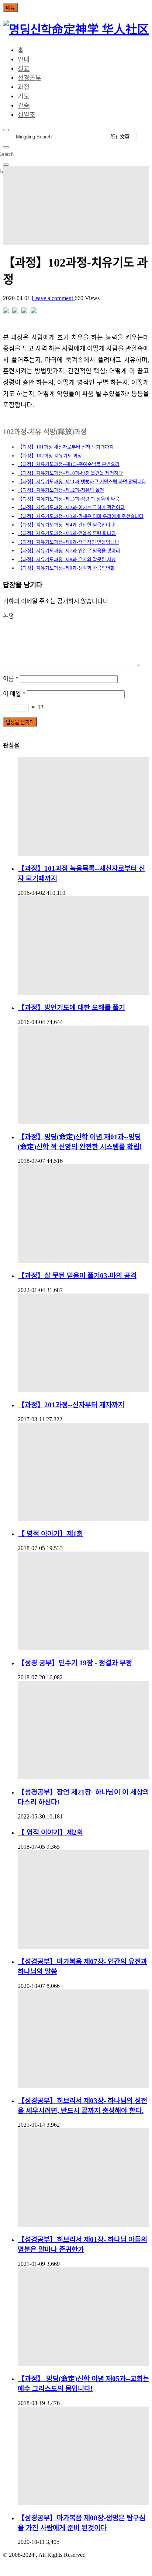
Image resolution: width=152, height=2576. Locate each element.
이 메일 (14, 694)
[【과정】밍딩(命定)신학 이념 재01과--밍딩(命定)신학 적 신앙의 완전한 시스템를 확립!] (83, 1075)
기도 (24, 97)
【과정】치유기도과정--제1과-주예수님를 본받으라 (69, 464)
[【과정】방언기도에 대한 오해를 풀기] (83, 946)
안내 (24, 60)
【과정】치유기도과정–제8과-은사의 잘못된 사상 (67, 559)
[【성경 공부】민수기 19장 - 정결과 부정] (83, 1601)
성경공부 (30, 78)
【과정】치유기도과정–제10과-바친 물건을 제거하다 (70, 473)
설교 (24, 69)
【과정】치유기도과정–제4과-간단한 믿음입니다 (66, 525)
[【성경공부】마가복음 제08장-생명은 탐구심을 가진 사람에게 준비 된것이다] (83, 2456)
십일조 (27, 115)
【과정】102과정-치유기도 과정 (50, 456)
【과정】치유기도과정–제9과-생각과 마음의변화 (66, 568)
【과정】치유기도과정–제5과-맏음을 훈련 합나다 (67, 533)
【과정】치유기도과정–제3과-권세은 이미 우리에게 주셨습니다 (81, 516)
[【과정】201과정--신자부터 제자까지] (83, 1343)
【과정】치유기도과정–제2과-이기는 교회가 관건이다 (71, 507)
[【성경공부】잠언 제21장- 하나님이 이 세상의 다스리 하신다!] (83, 1730)
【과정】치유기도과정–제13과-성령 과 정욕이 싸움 (69, 499)
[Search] (6, 130)
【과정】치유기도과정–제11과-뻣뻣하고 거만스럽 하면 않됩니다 (82, 482)
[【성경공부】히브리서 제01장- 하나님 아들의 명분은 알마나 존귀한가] (83, 2177)
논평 (8, 616)
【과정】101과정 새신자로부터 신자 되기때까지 (66, 447)
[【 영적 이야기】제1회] (83, 1472)
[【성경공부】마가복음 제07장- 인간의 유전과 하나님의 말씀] (83, 1900)
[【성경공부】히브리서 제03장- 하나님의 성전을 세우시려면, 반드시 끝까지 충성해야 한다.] (83, 2039)
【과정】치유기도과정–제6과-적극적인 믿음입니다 (68, 542)
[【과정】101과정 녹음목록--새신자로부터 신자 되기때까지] (83, 806)
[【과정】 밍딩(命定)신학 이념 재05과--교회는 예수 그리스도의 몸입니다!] (83, 2317)
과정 (24, 87)
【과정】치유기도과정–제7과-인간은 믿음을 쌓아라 (69, 551)
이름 (11, 679)
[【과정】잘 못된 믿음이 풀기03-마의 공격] (83, 1214)
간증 (24, 106)
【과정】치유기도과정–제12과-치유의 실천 (61, 490)
